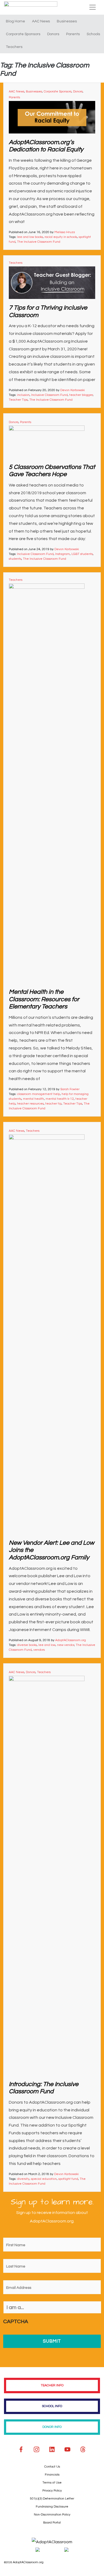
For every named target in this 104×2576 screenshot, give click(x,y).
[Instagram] (37, 2449)
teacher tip (53, 1104)
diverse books (27, 1645)
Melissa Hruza (65, 232)
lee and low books (30, 237)
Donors (53, 34)
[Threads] (83, 2449)
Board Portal (52, 2523)
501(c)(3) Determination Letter (52, 2499)
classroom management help (39, 1094)
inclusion (23, 395)
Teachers (14, 47)
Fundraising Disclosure (52, 2507)
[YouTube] (67, 2449)
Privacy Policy (52, 2491)
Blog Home (15, 21)
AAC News (41, 21)
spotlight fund (68, 2179)
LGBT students (82, 554)
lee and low (47, 1645)
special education (44, 2179)
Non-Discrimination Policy (52, 2515)
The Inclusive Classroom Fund (39, 242)
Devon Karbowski (73, 390)
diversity (23, 2179)
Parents (73, 34)
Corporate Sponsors (23, 34)
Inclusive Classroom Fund (49, 395)
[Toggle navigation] (93, 7)
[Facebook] (21, 2449)
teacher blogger (81, 395)
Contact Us (52, 2467)
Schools (93, 34)
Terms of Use (52, 2483)
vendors (39, 1650)
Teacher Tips (18, 400)
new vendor (66, 1645)
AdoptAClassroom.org (71, 1640)
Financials (52, 2475)
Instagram (63, 554)
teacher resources (30, 1104)
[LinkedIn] (52, 2449)
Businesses (67, 21)
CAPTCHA (16, 2322)
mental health (33, 1099)
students (15, 559)
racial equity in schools (61, 237)
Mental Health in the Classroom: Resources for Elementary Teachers (44, 999)
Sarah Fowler (70, 1089)
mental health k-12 (60, 1099)
